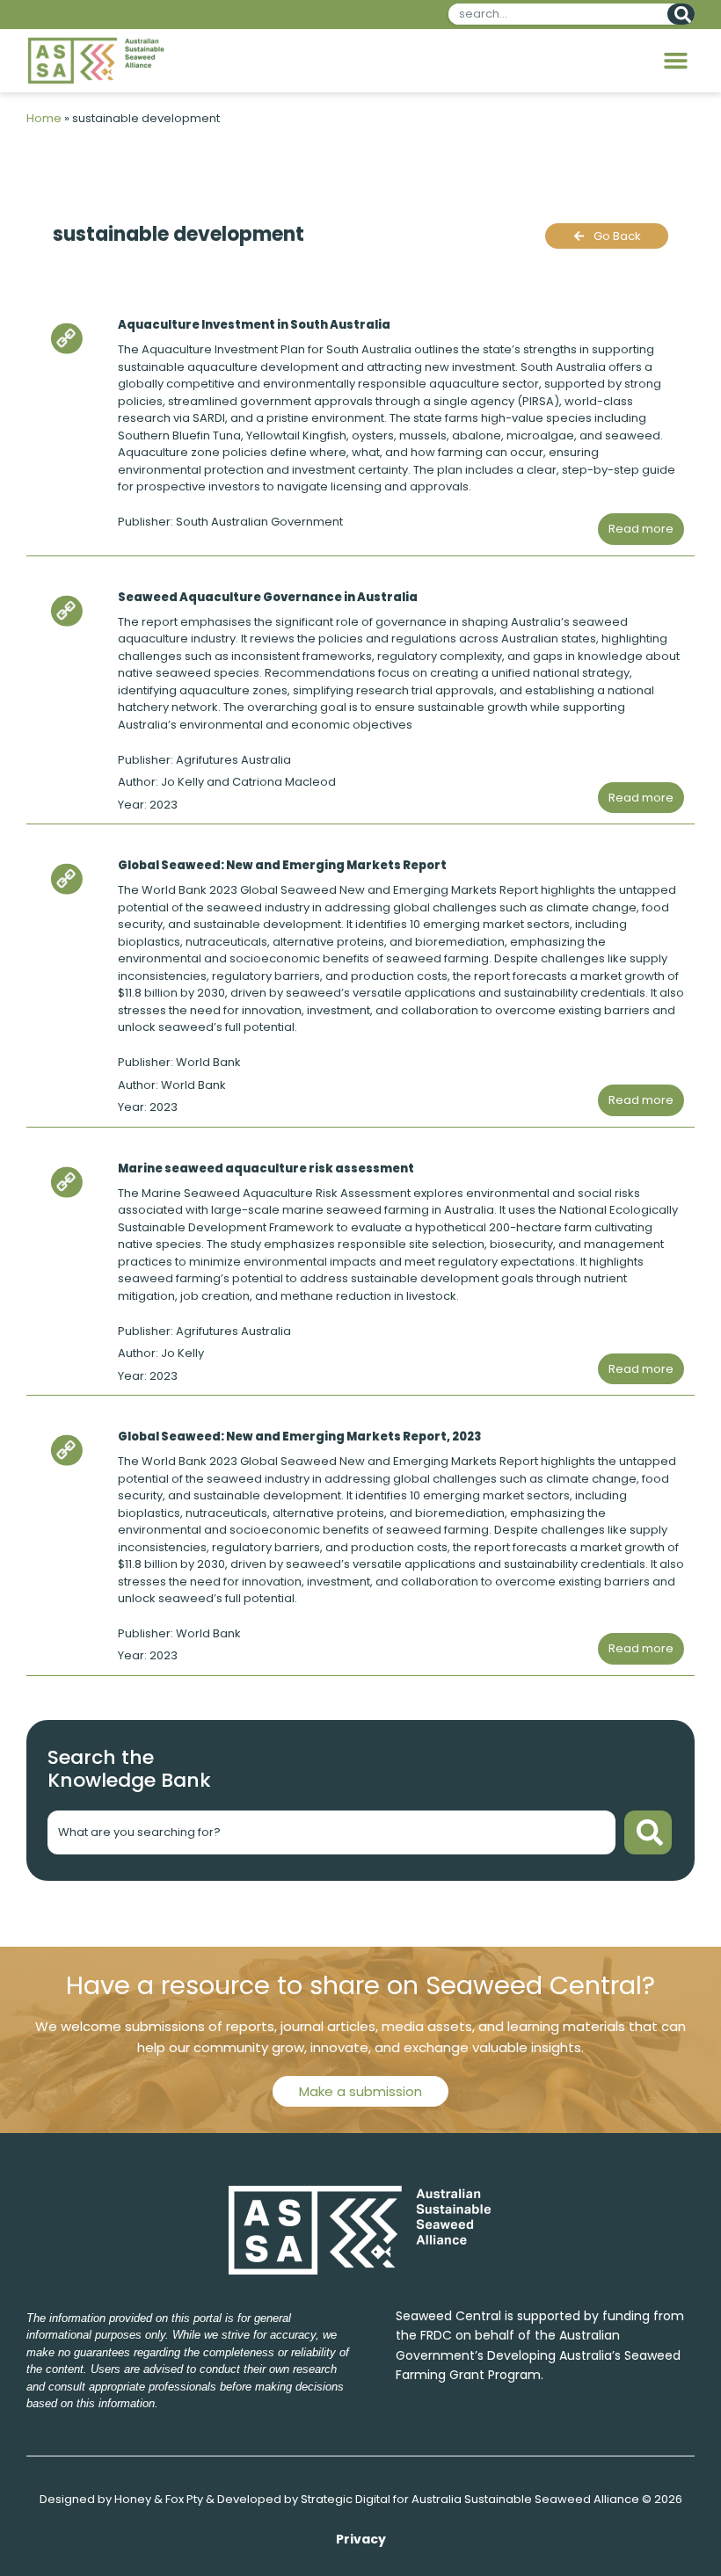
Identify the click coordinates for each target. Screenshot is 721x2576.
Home (44, 118)
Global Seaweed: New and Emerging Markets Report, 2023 (299, 1437)
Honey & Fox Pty (159, 2499)
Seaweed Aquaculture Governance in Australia (268, 597)
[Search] (681, 14)
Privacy (361, 2539)
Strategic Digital (346, 2499)
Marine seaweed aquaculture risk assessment (266, 1168)
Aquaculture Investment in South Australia (254, 325)
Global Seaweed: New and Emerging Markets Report (282, 865)
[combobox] (554, 14)
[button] (676, 61)
